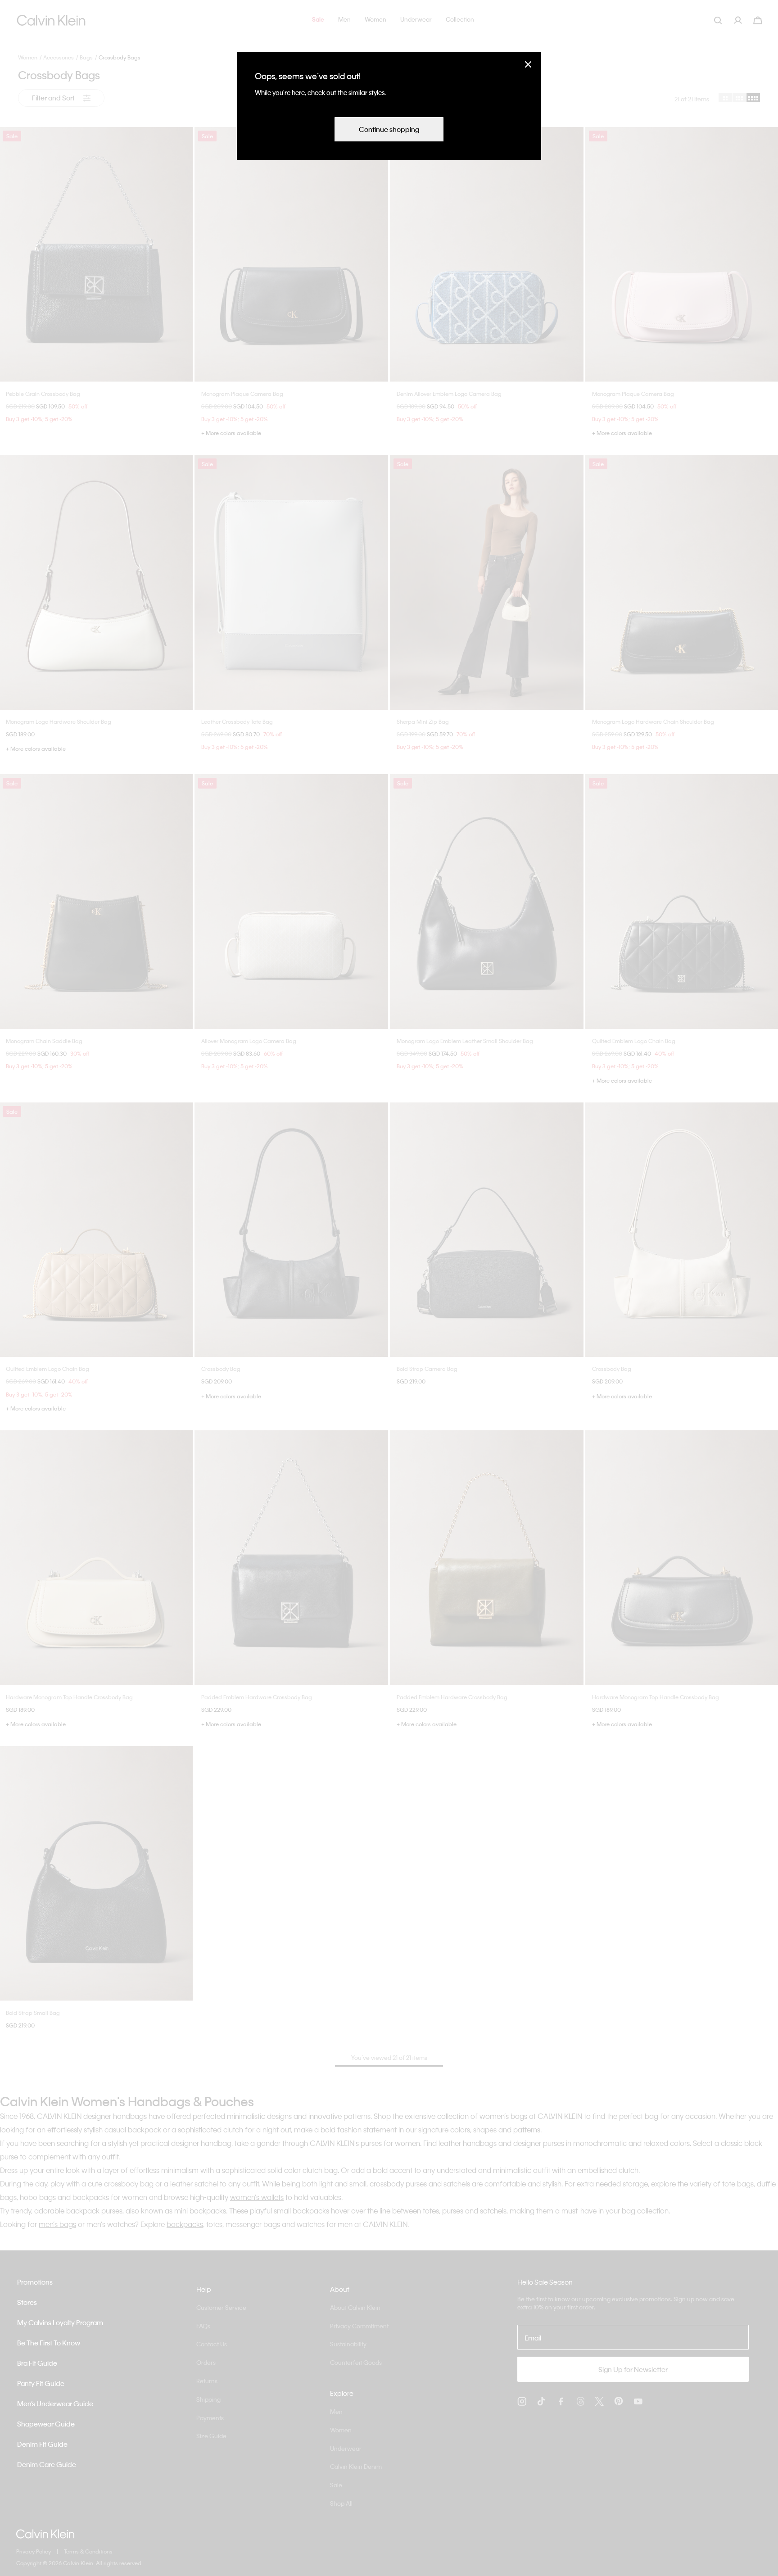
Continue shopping (389, 129)
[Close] (528, 64)
